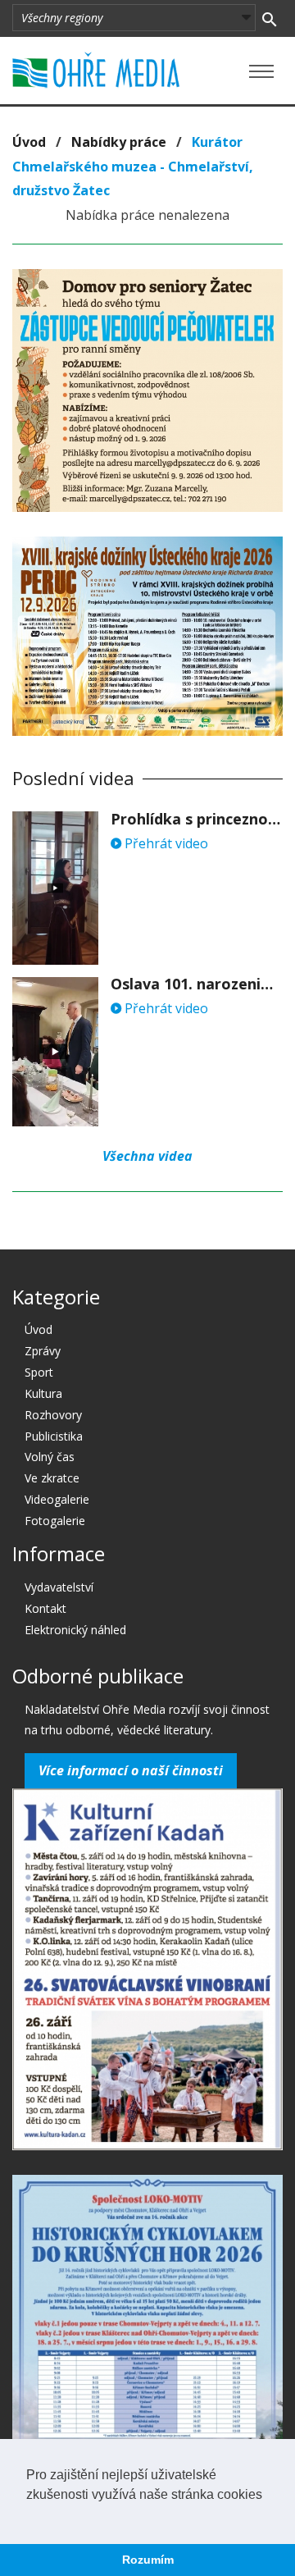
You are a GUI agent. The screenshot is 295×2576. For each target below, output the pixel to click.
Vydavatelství (59, 1587)
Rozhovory (53, 1415)
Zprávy (43, 1351)
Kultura (43, 1393)
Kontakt (45, 1608)
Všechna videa (147, 1156)
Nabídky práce (119, 142)
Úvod (29, 142)
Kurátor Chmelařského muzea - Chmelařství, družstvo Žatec (133, 166)
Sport (39, 1372)
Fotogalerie (55, 1521)
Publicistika (54, 1436)
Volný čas (50, 1457)
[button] (29, 2515)
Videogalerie (57, 1499)
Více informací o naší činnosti (131, 1770)
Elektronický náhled (75, 1630)
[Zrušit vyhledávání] (269, 18)
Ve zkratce (52, 1478)
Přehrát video (165, 843)
